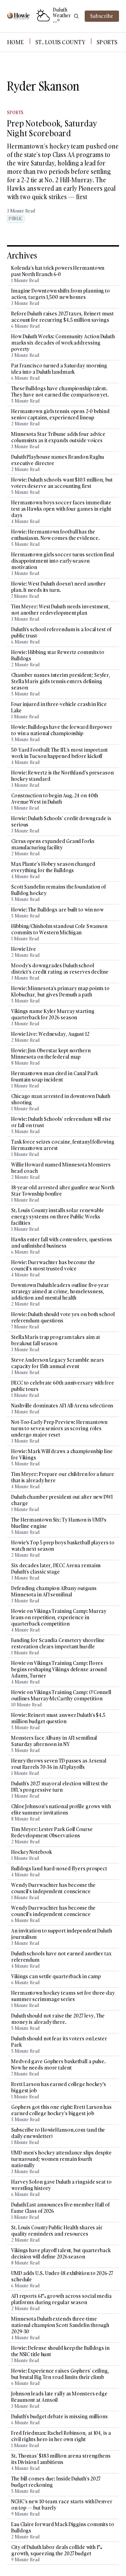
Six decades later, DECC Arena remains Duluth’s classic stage (56, 1569)
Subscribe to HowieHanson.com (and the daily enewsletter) (58, 2133)
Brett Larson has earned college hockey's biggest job (59, 2087)
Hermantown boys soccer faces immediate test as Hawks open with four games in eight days (61, 509)
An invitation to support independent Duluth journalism (62, 1934)
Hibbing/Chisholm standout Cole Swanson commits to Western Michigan (59, 929)
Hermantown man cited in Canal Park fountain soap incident (55, 1077)
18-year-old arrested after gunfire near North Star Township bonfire (63, 1191)
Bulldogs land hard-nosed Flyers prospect (59, 1869)
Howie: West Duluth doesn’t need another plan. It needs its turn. (58, 587)
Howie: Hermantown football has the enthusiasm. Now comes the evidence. (55, 535)
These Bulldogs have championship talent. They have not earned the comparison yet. (60, 392)
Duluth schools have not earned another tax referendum (61, 1957)
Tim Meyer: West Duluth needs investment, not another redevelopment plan (61, 610)
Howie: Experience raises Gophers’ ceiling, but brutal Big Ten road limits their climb (60, 2374)
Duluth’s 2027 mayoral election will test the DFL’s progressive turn (60, 1787)
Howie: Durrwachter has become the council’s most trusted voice (53, 1266)
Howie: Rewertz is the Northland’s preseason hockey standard (62, 776)
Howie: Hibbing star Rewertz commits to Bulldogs (58, 655)
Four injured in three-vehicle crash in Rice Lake (59, 707)
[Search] (76, 16)
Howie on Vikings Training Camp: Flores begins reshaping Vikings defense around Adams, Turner (59, 1669)
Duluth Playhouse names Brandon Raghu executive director (57, 460)
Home (16, 42)
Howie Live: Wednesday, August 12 (50, 1034)
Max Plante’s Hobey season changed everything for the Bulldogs (53, 867)
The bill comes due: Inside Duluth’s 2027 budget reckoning (56, 2482)
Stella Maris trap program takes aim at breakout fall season (56, 1340)
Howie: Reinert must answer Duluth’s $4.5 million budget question (58, 1718)
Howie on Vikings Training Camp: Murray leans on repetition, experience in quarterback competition (59, 1617)
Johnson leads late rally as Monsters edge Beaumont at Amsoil (59, 2397)
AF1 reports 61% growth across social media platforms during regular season (61, 2299)
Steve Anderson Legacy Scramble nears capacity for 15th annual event (57, 1363)
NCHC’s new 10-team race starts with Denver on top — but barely (62, 2505)
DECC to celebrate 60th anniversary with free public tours (63, 1386)
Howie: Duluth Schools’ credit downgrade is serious (61, 822)
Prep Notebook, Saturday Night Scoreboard (52, 128)
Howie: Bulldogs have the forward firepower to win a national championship (62, 730)
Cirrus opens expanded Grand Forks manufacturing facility (53, 844)
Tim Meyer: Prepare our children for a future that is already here (63, 1477)
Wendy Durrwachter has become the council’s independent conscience (53, 1888)
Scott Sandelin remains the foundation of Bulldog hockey (58, 890)
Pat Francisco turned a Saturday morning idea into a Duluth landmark (59, 369)
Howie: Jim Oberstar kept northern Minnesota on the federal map (51, 1054)
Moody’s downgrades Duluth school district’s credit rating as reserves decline (60, 969)
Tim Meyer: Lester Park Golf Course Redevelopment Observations (52, 1832)
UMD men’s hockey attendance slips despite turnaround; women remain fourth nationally (61, 2159)
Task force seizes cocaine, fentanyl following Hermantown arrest (63, 1145)
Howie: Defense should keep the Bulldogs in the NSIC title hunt (60, 2351)
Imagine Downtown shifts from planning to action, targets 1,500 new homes (61, 294)
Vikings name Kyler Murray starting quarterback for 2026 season (53, 1014)
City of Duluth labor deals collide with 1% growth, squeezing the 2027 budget (57, 2550)
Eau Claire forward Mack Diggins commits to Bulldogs (63, 2528)
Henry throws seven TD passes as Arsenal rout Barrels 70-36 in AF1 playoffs (59, 1764)
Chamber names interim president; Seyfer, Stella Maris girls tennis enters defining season (61, 681)
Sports (107, 42)
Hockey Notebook (31, 1852)
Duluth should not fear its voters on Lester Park (59, 2042)
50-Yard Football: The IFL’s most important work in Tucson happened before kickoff (59, 753)
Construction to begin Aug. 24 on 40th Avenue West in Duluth (55, 799)
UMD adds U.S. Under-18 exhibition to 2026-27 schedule (62, 2276)
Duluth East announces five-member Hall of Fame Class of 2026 (60, 2208)
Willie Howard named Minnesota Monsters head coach (61, 1168)
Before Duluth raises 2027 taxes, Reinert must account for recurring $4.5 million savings (62, 317)
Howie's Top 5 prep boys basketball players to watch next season (63, 1546)
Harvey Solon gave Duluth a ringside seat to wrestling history (61, 2185)
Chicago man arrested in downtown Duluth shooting (61, 1099)
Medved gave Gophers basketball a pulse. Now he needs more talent (58, 2065)
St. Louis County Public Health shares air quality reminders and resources (57, 2231)
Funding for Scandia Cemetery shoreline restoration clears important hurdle (58, 1643)
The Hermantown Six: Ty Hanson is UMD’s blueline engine (59, 1523)
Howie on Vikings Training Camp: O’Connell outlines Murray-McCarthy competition (61, 1695)
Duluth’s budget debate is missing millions (59, 2417)
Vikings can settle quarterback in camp (56, 1976)
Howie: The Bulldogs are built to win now (57, 910)
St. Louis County (60, 42)
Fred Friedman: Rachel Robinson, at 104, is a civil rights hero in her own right (61, 2436)
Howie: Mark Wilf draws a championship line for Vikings (62, 1454)
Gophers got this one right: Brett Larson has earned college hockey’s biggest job (61, 2110)
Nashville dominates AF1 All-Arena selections (62, 1406)
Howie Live (24, 949)
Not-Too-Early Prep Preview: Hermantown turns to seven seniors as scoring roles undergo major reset (59, 1428)
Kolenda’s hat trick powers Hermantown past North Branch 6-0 (58, 271)
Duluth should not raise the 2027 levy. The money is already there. (58, 2019)
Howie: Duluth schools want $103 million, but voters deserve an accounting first (62, 483)
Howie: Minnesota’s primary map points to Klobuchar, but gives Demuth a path (60, 992)
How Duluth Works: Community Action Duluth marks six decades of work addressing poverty (63, 343)
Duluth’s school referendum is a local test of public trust (61, 633)
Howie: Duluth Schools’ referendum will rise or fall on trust (61, 1122)
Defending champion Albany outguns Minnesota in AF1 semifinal (54, 1591)
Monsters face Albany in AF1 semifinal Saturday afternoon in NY (54, 1741)
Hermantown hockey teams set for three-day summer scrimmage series (63, 1996)
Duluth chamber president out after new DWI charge (62, 1500)
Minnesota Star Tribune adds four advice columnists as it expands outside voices (58, 437)
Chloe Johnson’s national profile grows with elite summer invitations (61, 1810)
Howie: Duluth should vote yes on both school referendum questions (63, 1318)
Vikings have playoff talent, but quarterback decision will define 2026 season (61, 2254)
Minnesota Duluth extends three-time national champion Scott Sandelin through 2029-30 (60, 2325)
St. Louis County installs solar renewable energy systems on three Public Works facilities (58, 1217)
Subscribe (102, 16)
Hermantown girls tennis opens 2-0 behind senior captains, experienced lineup (60, 414)
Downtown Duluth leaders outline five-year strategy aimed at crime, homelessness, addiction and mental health (60, 1292)
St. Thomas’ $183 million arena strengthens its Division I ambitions (61, 2459)
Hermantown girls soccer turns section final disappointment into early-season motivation (63, 561)
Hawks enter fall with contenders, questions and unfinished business (62, 1243)
